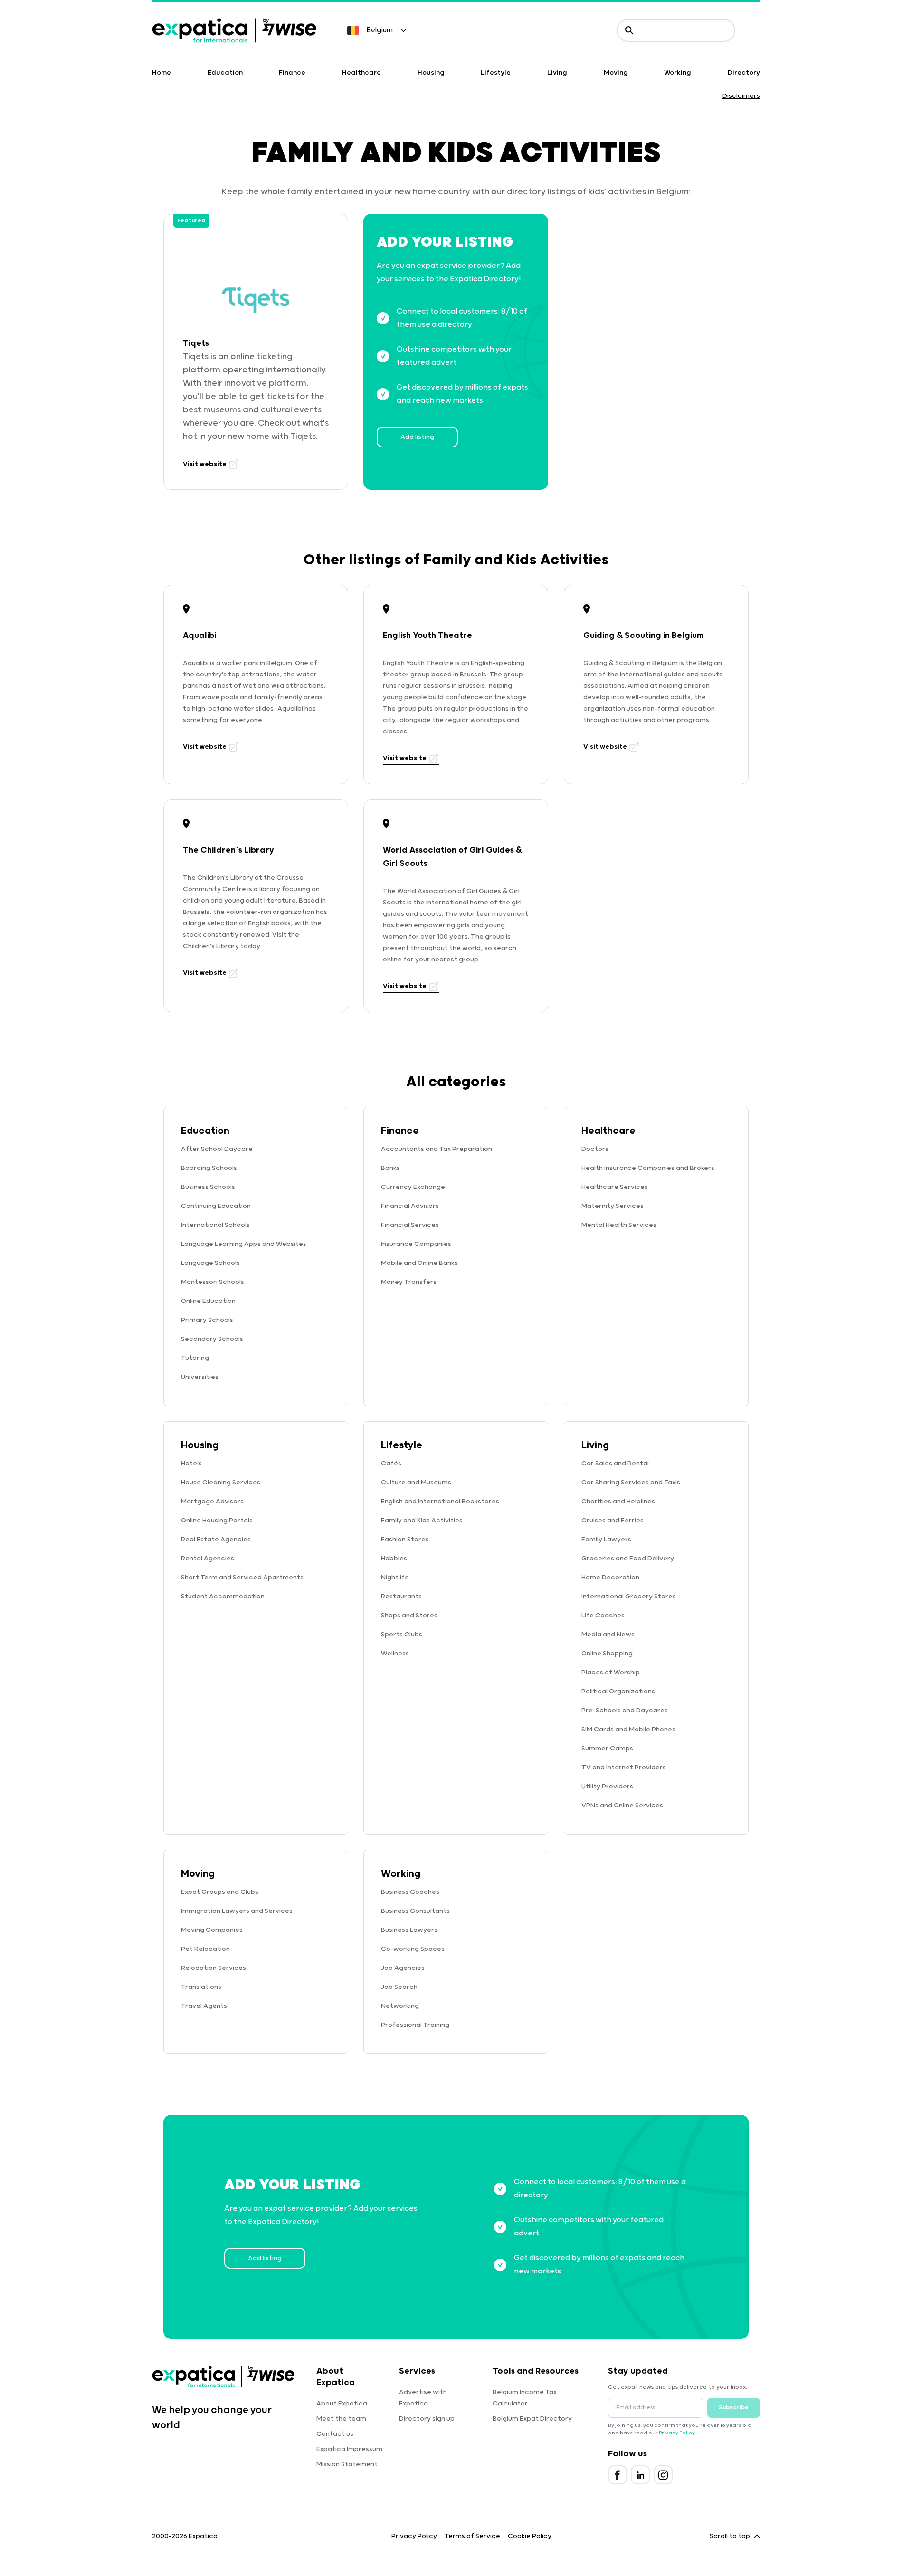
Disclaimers (741, 96)
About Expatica (342, 2404)
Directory (744, 73)
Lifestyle (496, 73)
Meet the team (341, 2419)
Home (161, 73)
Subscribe (734, 2408)
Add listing (417, 437)
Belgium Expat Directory (532, 2419)
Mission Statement (347, 2464)
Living (557, 73)
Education (225, 73)
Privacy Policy (677, 2433)
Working (678, 73)
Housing (431, 73)
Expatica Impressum (349, 2449)
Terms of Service (472, 2536)
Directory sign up (427, 2419)
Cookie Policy (530, 2536)
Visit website (205, 464)
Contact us (335, 2434)
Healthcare (361, 73)
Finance (292, 73)
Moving (616, 73)
